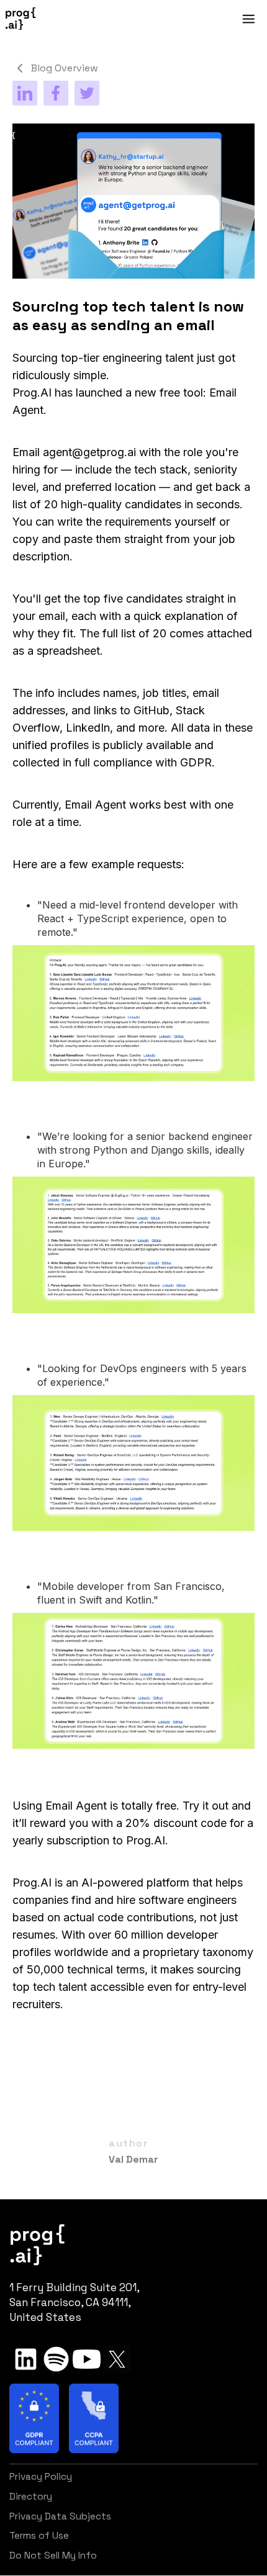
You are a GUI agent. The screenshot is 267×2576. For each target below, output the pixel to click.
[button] (152, 19)
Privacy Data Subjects (60, 2516)
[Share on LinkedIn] (25, 93)
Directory (31, 2497)
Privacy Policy (41, 2477)
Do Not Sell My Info (53, 2556)
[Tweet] (87, 93)
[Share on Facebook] (56, 93)
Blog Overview (65, 68)
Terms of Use (39, 2536)
